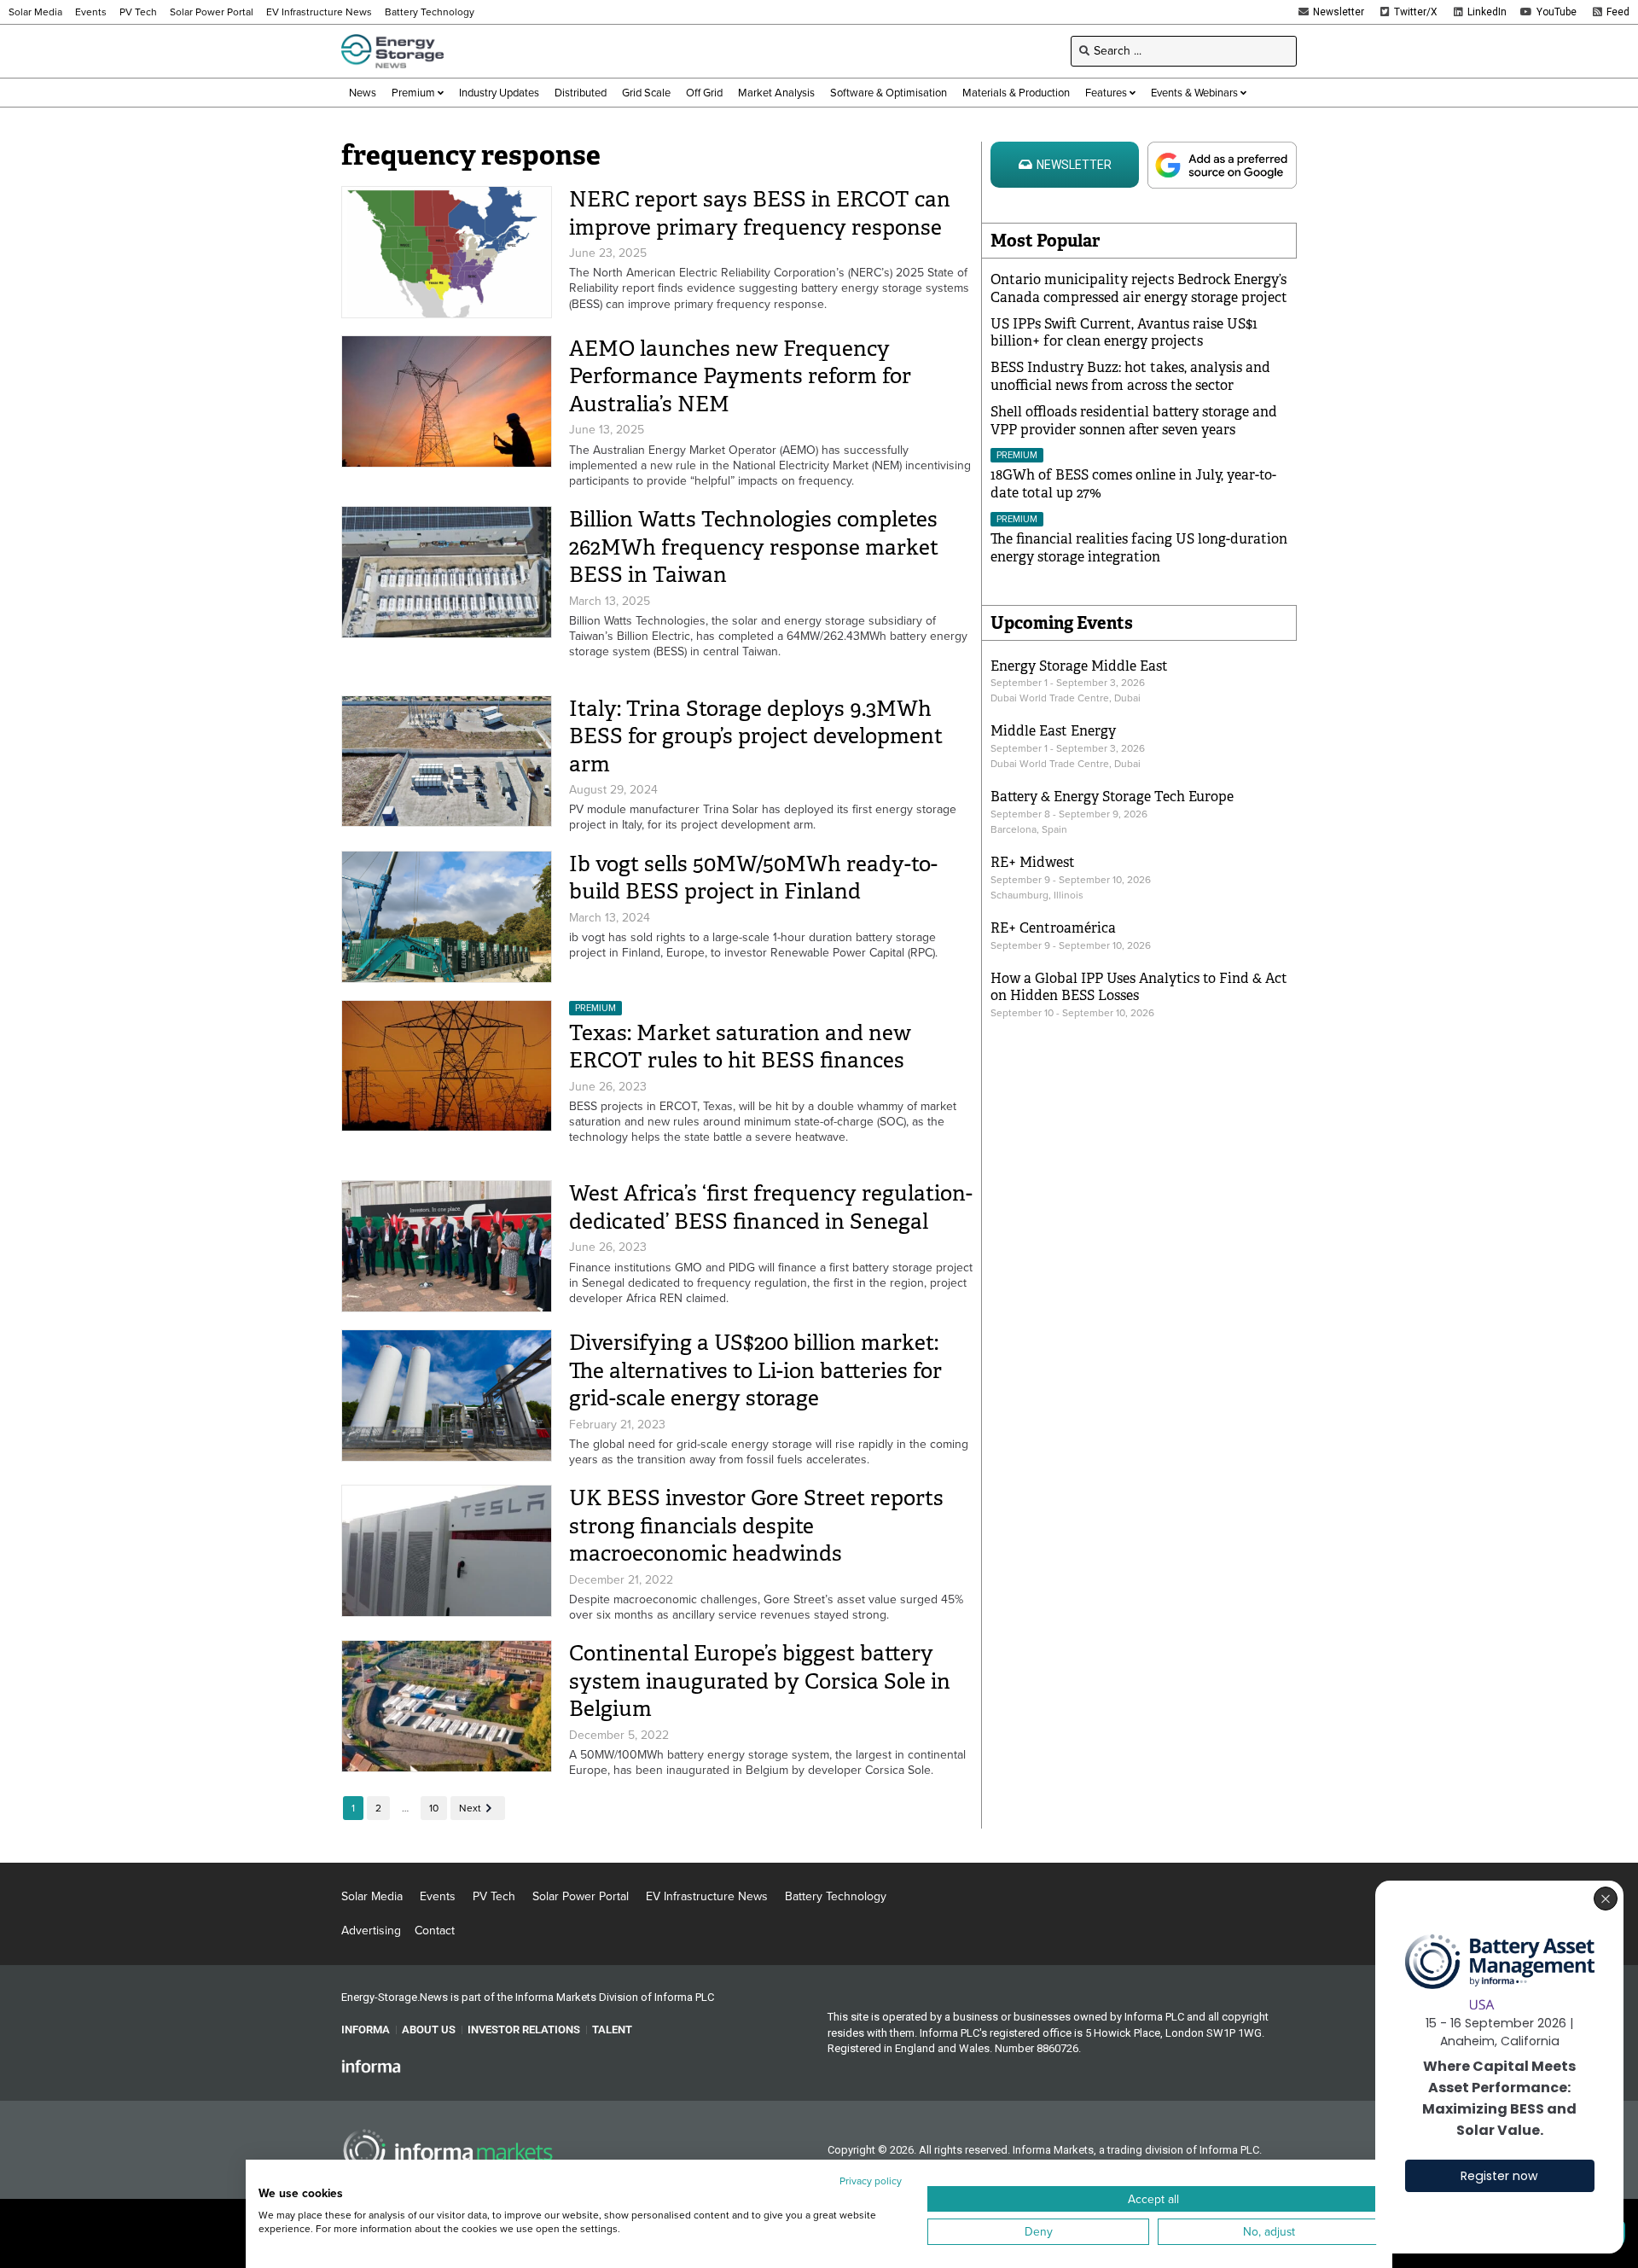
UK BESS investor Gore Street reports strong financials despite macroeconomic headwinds (756, 1526)
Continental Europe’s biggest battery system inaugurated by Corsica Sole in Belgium (760, 1681)
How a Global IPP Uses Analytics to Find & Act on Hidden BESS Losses (1139, 987)
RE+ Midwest (1033, 862)
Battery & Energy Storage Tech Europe (1112, 797)
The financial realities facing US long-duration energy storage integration (1139, 548)
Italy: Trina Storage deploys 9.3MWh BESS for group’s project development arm (756, 736)
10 (434, 1808)
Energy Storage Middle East (1079, 666)
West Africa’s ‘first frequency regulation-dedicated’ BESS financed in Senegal (771, 1207)
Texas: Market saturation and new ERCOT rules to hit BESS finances (740, 1047)
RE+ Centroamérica (1053, 928)
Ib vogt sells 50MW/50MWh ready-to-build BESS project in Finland (753, 878)
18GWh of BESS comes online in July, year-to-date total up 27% (1133, 484)
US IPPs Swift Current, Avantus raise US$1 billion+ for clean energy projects (1124, 333)
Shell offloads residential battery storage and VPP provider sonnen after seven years (1134, 421)
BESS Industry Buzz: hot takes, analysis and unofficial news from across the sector (1130, 376)
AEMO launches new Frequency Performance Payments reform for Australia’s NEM (740, 376)
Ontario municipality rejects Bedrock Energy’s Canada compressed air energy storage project (1139, 288)
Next (470, 1808)
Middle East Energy (1053, 731)
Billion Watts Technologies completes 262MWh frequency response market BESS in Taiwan (754, 547)
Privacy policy (871, 2181)
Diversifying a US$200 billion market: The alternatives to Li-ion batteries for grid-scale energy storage (755, 1370)
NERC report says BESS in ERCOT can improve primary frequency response (760, 213)
